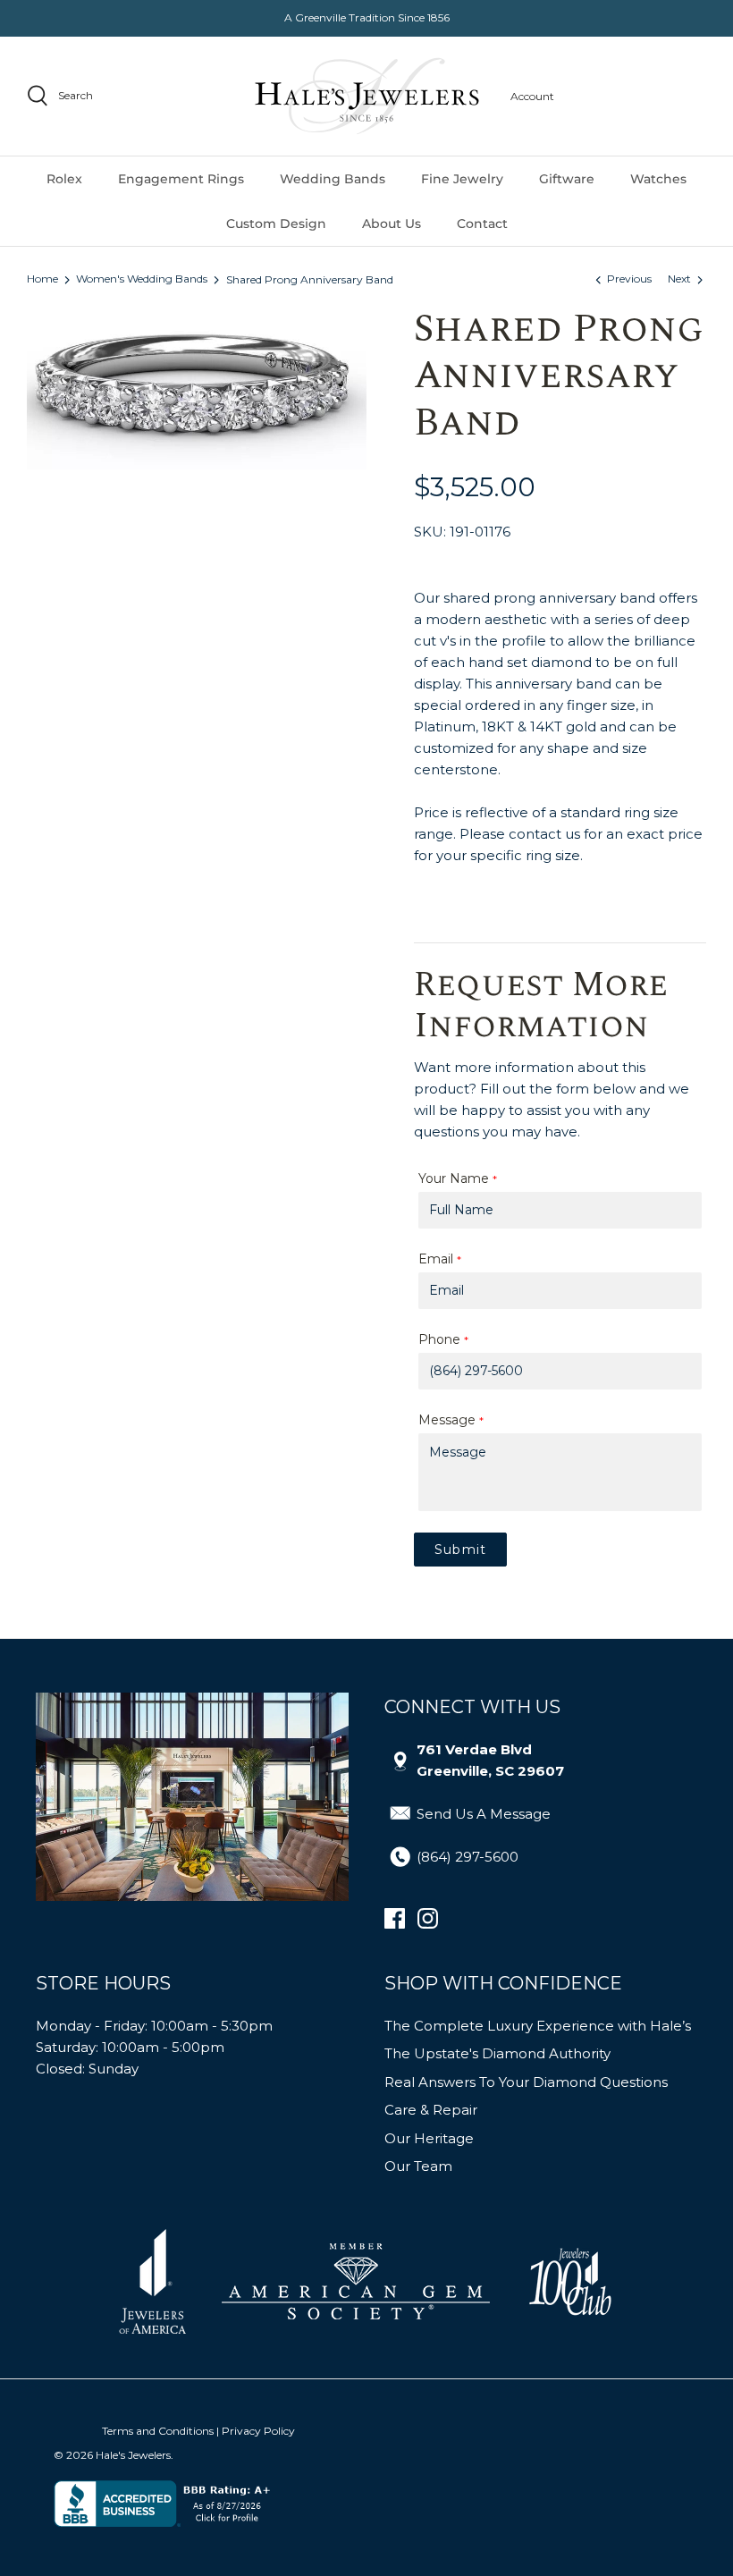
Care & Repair (431, 2110)
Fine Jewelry (462, 179)
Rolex (64, 179)
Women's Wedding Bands (142, 279)
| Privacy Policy (256, 2431)
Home (42, 279)
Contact (482, 224)
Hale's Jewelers (133, 2455)
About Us (392, 224)
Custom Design (276, 224)
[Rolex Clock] (639, 96)
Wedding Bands (333, 179)
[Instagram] (428, 1918)
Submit (460, 1550)
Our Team (418, 2166)
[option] (197, 388)
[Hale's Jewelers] (367, 96)
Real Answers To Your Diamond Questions (526, 2082)
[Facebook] (395, 1918)
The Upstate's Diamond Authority (497, 2053)
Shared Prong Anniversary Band (310, 279)
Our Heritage (429, 2138)
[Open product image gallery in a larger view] (197, 388)
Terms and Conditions (158, 2431)
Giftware (567, 179)
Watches (658, 179)
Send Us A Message (484, 1814)
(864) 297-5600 (468, 1857)
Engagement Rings (181, 179)
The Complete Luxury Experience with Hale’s (538, 2026)
